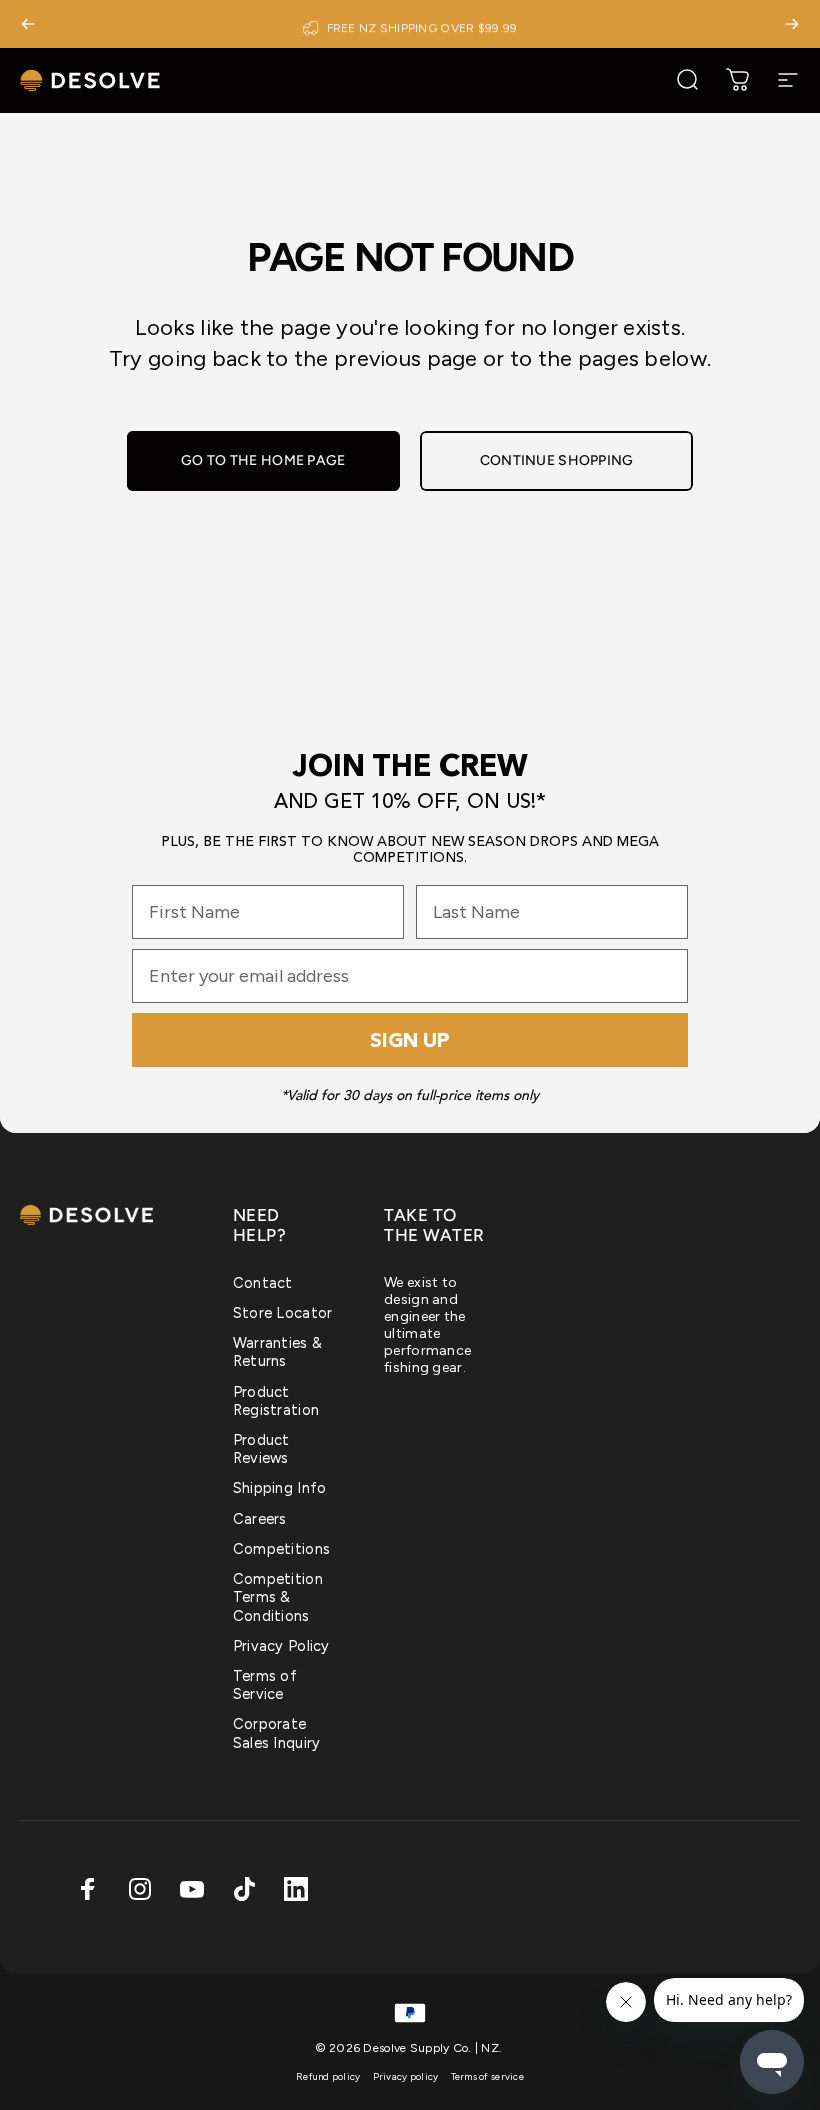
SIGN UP (410, 1040)
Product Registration (276, 1401)
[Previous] (28, 24)
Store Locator (283, 1313)
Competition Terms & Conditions (278, 1597)
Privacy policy (406, 2076)
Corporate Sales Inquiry (277, 1733)
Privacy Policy (281, 1646)
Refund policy (328, 2076)
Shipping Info (280, 1488)
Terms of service (487, 2076)
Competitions (281, 1549)
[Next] (792, 24)
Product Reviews (261, 1449)
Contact (263, 1283)
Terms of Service (265, 1685)
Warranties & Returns (277, 1352)
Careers (260, 1519)
